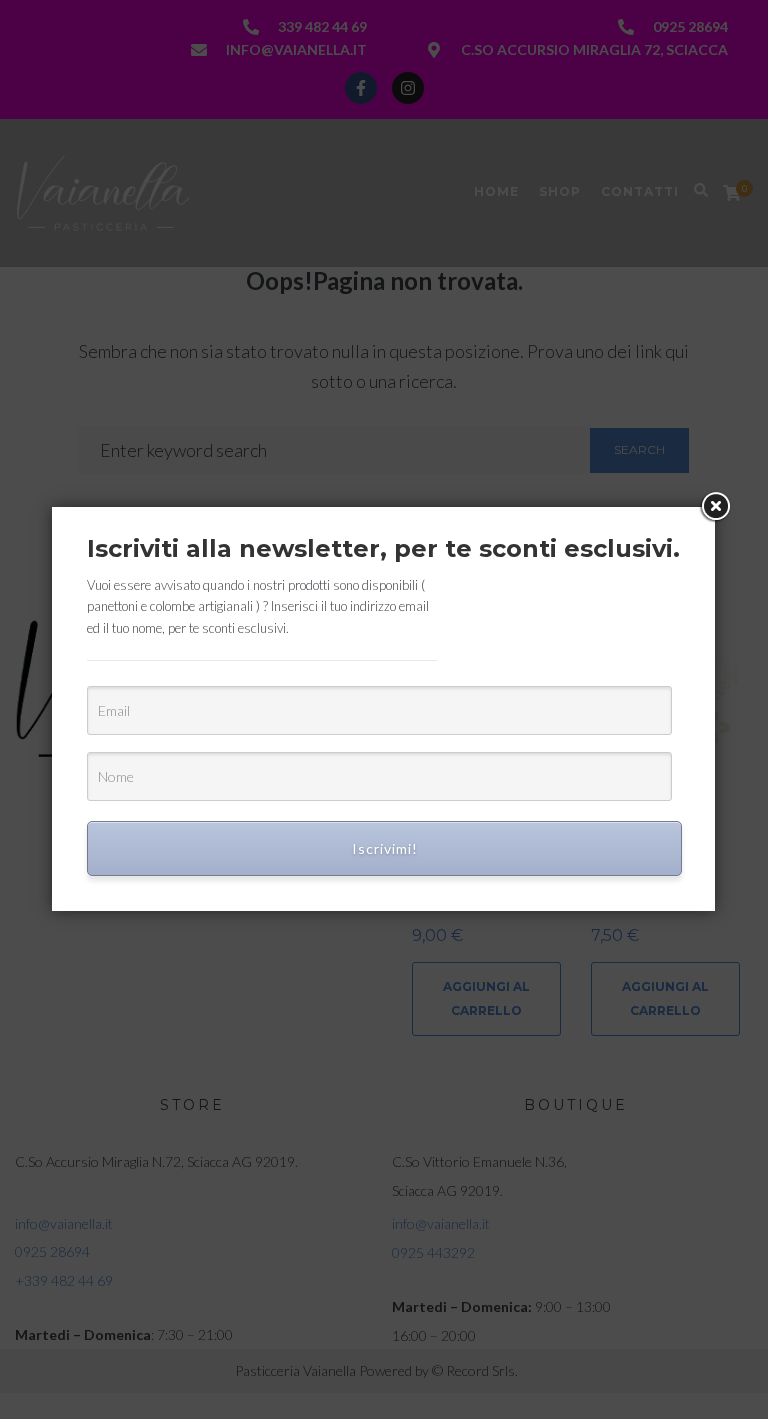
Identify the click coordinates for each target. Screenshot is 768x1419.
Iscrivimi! (385, 848)
